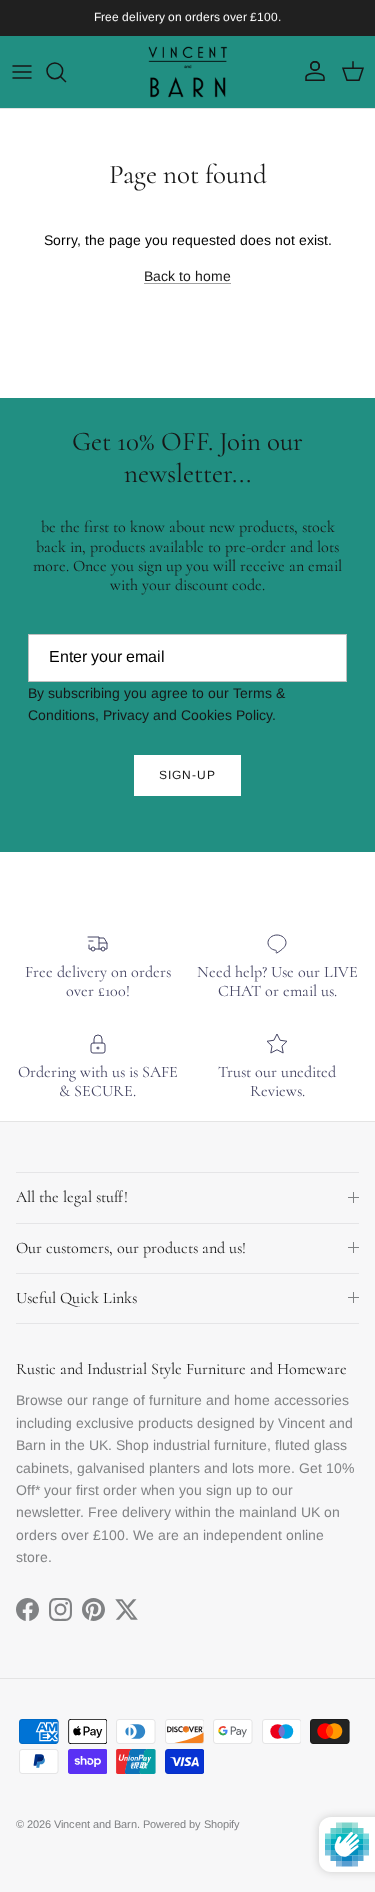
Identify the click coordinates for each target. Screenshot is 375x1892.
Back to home (187, 276)
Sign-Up (187, 775)
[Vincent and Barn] (188, 72)
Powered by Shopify (191, 1824)
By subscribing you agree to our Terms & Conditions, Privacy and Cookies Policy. (156, 704)
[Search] (66, 72)
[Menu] (22, 72)
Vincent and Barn (95, 1824)
